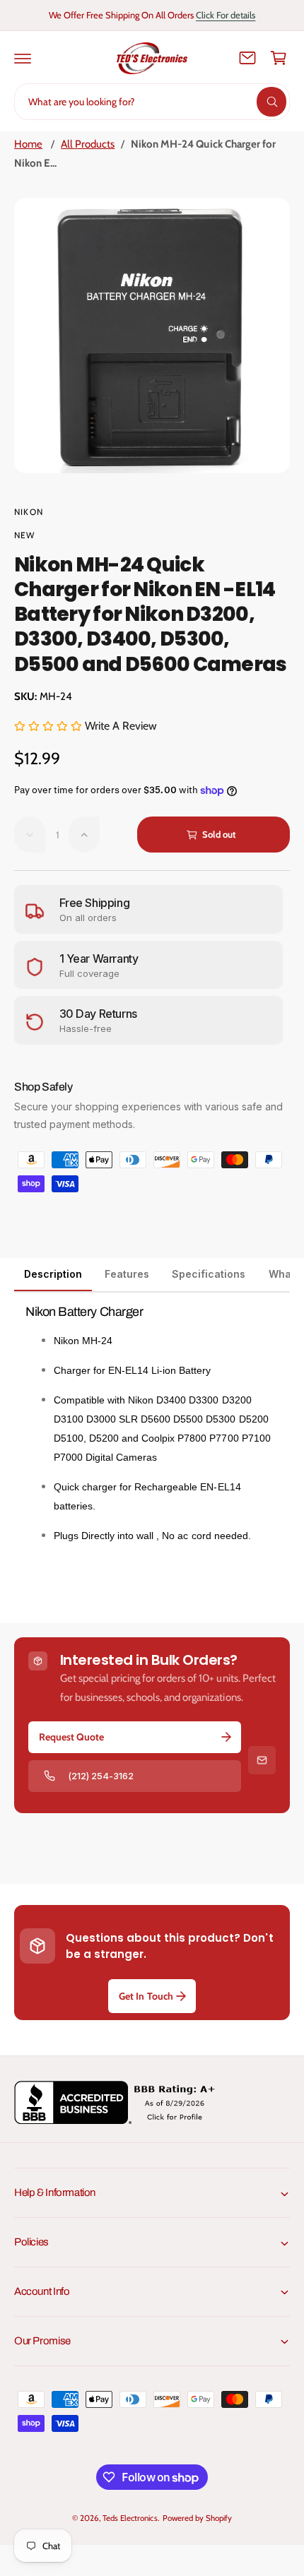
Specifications (209, 1274)
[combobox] (152, 102)
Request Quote (71, 1737)
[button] (23, 58)
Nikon (29, 512)
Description (53, 1274)
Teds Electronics (130, 2518)
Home (28, 144)
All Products (88, 144)
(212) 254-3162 (101, 1776)
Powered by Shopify (197, 2518)
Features (127, 1274)
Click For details (226, 15)
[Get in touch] (247, 58)
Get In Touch (146, 1996)
